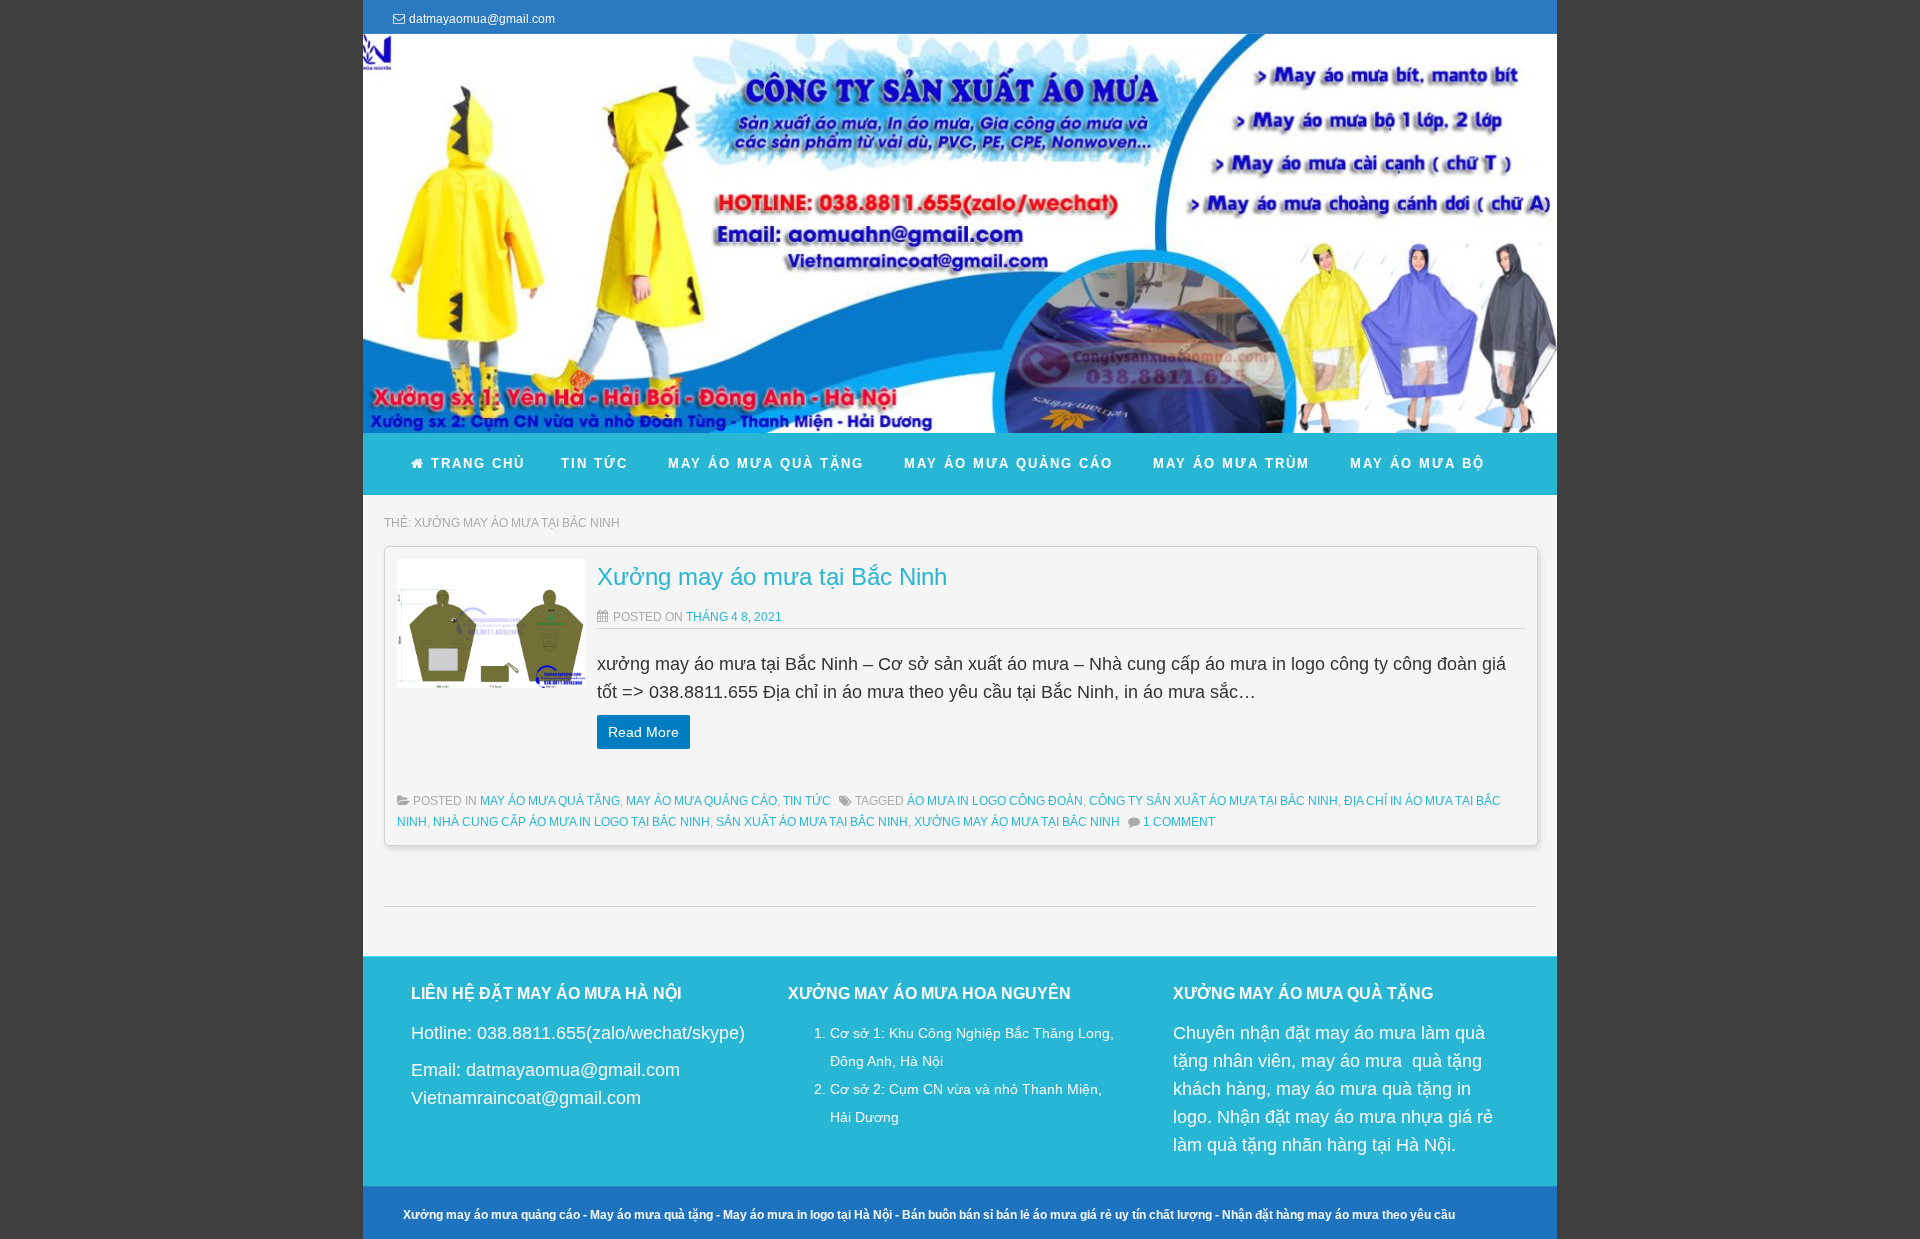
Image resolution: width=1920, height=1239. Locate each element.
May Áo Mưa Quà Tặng (550, 801)
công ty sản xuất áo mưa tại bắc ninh (1213, 801)
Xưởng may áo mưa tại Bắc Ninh (772, 576)
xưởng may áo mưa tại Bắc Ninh (1017, 822)
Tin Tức (807, 801)
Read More (643, 732)
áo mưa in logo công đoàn (995, 801)
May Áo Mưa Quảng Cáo (701, 801)
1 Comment (1179, 822)
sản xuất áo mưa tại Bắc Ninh (812, 822)
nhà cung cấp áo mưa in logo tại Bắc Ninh (571, 822)
